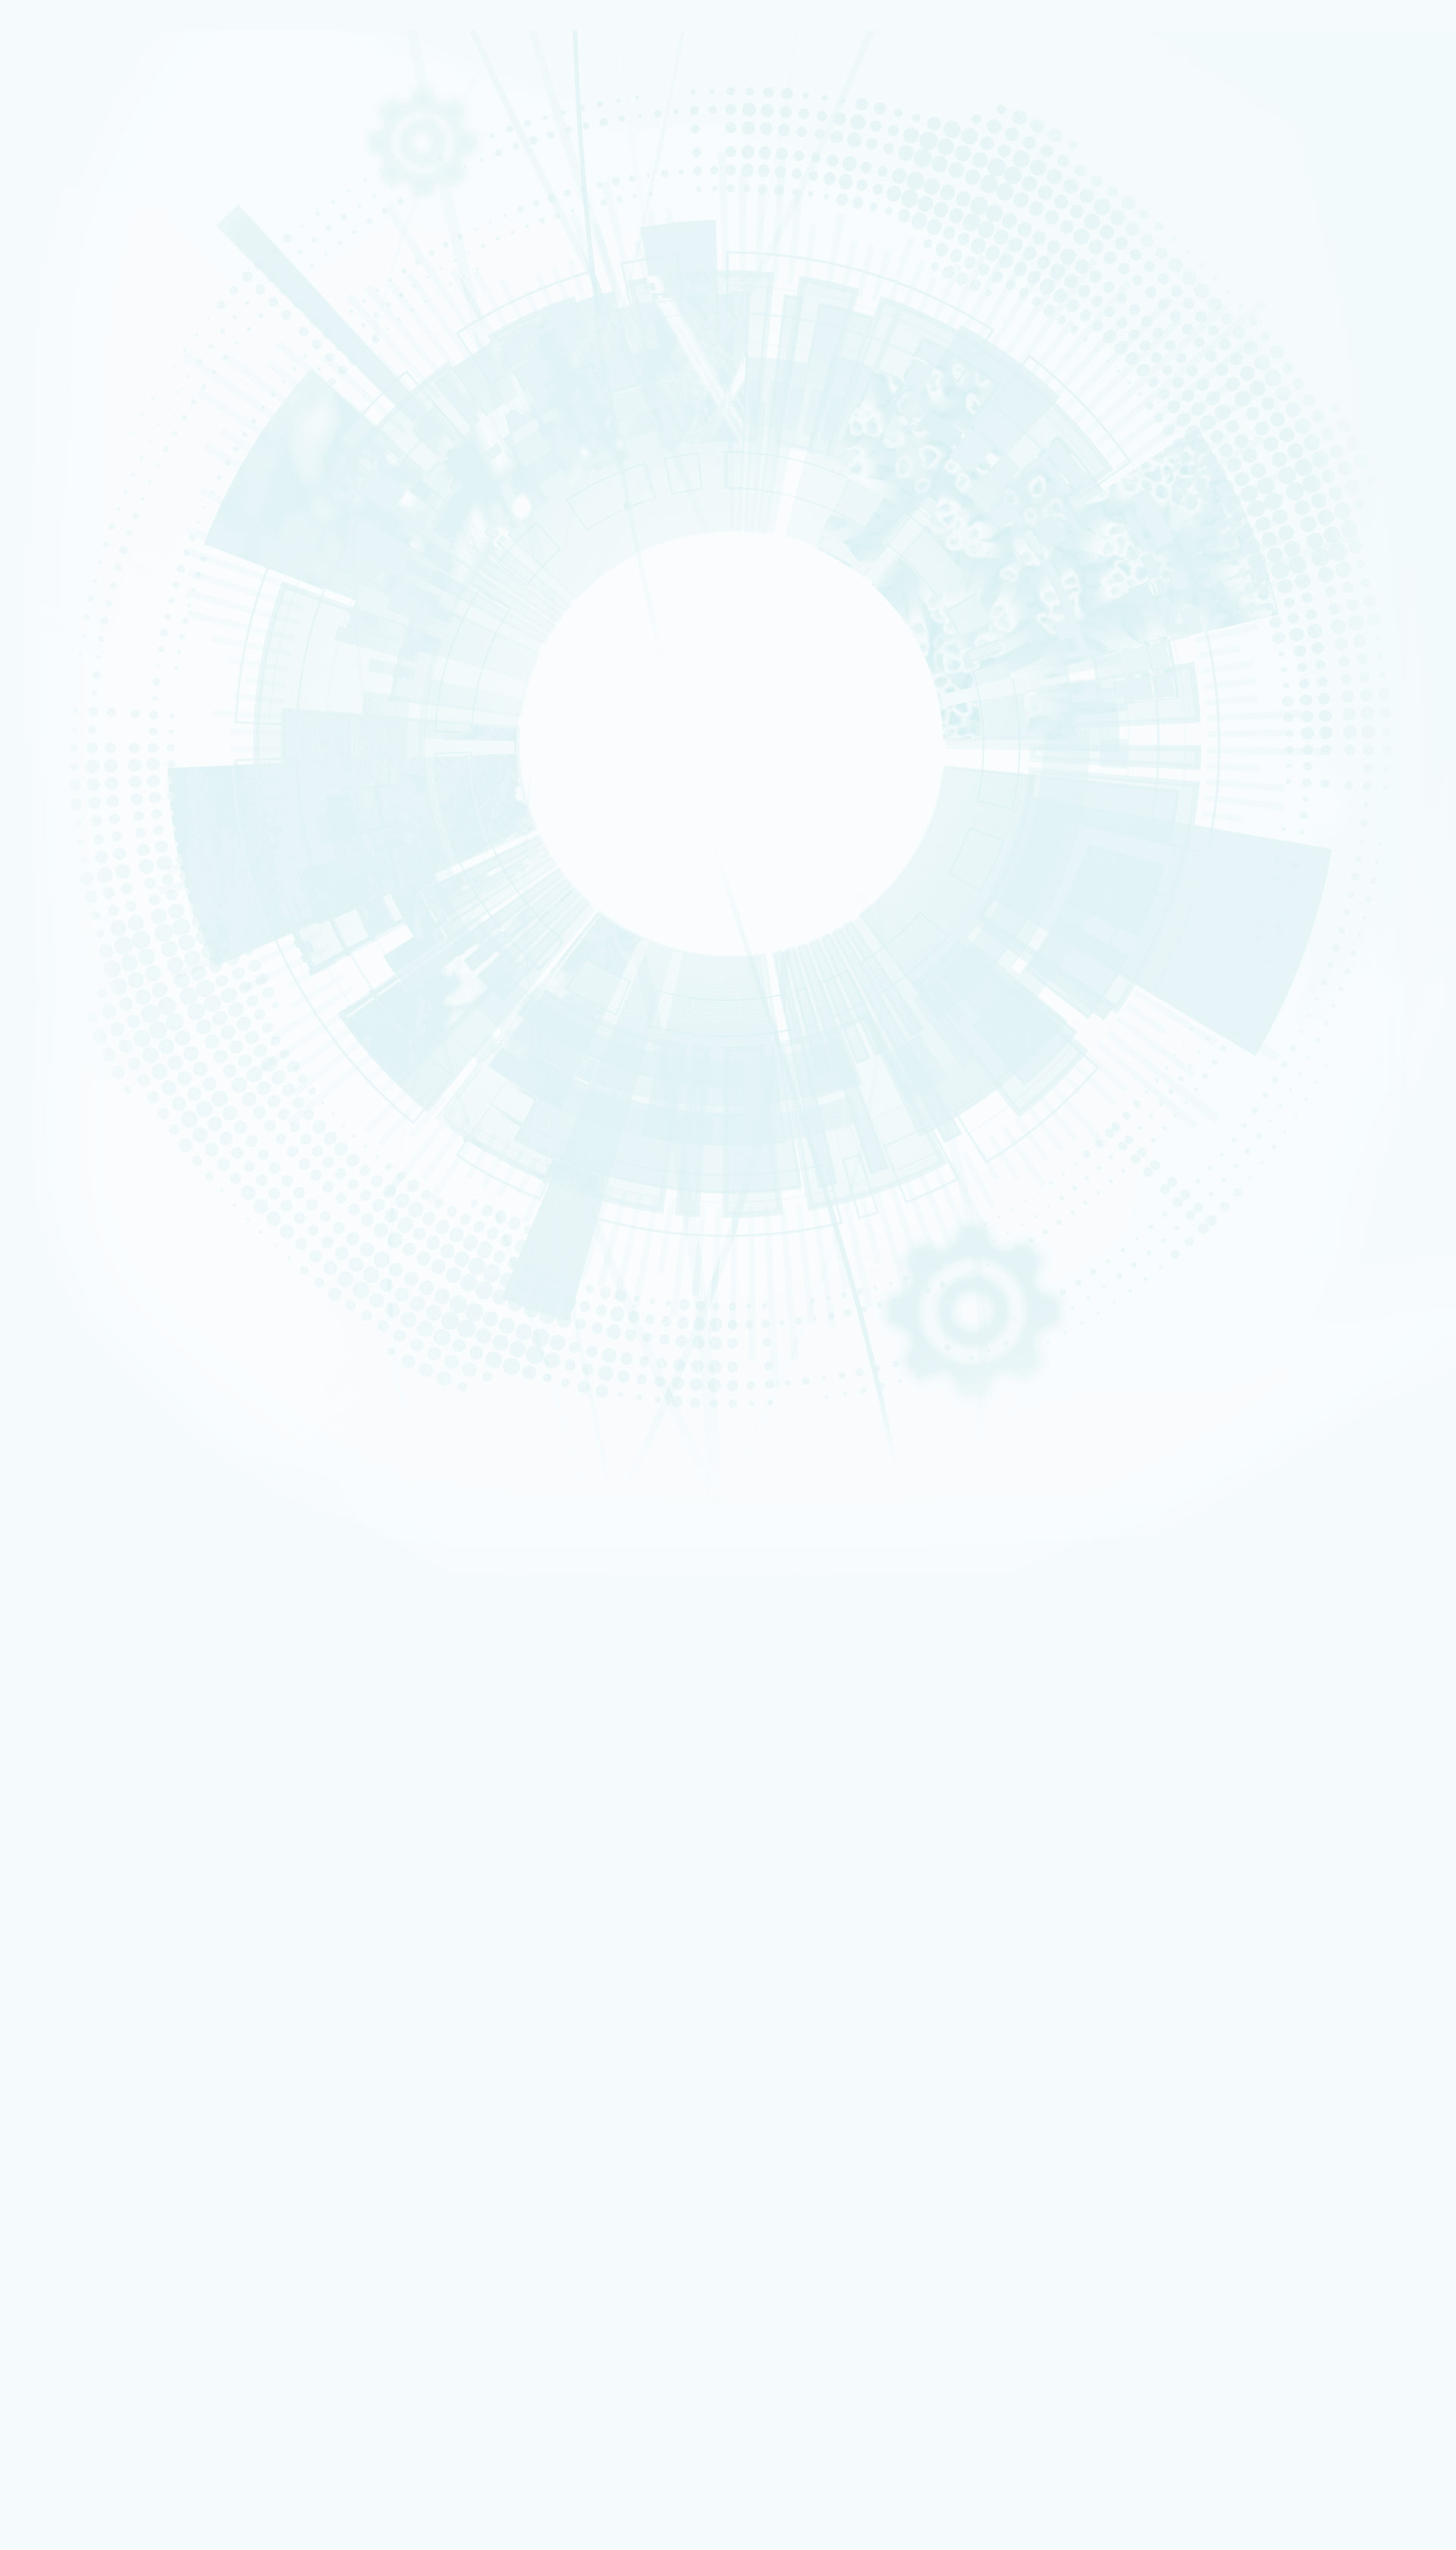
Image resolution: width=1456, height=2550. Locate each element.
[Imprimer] (63, 1111)
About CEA (1267, 1496)
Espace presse (98, 1978)
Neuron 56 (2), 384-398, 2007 (121, 1232)
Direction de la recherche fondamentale (151, 2111)
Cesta (67, 1065)
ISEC (66, 598)
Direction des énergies (116, 2091)
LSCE (66, 685)
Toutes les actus (102, 2277)
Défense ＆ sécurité (85, 361)
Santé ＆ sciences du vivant (95, 410)
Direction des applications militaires (144, 2081)
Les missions (81, 284)
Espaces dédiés (75, 1958)
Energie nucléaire (83, 371)
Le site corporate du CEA (120, 2071)
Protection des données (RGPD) (115, 1424)
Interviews (77, 797)
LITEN (66, 617)
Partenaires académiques (117, 449)
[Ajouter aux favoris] (83, 1132)
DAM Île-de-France (85, 1046)
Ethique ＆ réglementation (131, 1570)
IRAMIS (68, 724)
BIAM (66, 705)
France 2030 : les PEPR (105, 485)
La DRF (52, 1511)
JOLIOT (69, 675)
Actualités (61, 1642)
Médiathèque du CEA (119, 1748)
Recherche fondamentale (93, 206)
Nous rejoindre (75, 229)
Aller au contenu (686, 1455)
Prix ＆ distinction (107, 1665)
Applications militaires (88, 176)
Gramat (85, 2204)
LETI (64, 636)
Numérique (74, 391)
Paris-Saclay (76, 1016)
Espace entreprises (108, 2029)
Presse (84, 1701)
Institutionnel (69, 2060)
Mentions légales (78, 1412)
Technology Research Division (1292, 1506)
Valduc (69, 1055)
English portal (98, 2050)
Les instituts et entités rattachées (146, 1559)
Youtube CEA (98, 1736)
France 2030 (97, 1618)
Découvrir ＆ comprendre (121, 2235)
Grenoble (72, 1026)
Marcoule (72, 1036)
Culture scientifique (84, 2224)
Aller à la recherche (693, 1479)
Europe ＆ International (113, 502)
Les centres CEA (75, 2121)
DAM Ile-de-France (107, 2173)
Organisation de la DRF (122, 1547)
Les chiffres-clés (94, 319)
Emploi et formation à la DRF (125, 873)
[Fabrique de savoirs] (158, 105)
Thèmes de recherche (122, 1594)
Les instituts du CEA (84, 2312)
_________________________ (122, 2039)
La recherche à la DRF (89, 1583)
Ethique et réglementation (120, 355)
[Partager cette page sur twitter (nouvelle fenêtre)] (143, 1175)
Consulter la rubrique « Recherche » (83, 524)
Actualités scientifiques (123, 1653)
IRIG (65, 753)
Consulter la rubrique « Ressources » (86, 818)
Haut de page (35, 1351)
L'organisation (87, 301)
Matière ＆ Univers (83, 400)
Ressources (66, 1712)
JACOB (69, 666)
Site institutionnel (487, 1876)
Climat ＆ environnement (92, 419)
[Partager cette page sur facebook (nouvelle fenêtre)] (149, 1154)
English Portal (1271, 1477)
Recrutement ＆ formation (93, 157)
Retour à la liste (53, 1329)
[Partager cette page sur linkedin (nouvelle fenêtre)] (146, 1196)
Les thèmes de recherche (115, 431)
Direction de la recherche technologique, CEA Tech (172, 2101)
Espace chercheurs (107, 1999)
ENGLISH (1250, 1457)
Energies (71, 186)
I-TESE (67, 607)
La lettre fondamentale (123, 1689)
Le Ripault (91, 2214)
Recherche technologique (94, 196)
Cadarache (75, 1006)
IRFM (66, 733)
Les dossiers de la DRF (121, 1724)
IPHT (65, 714)
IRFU (65, 743)
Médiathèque (96, 2245)
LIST (64, 646)
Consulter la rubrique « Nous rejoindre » (91, 894)
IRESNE (68, 578)
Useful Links (1268, 1487)
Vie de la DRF (98, 1677)
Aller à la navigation (693, 1467)
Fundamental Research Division (1294, 1515)
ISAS (66, 588)
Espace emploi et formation (126, 1989)
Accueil (79, 956)
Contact (56, 1435)
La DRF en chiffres (109, 1535)
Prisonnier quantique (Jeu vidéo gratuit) (151, 2255)
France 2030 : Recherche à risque (135, 466)
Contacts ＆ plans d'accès (94, 997)
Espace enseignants (110, 2009)
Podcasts (73, 779)
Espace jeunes (98, 2019)
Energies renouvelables (91, 381)
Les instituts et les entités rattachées (153, 337)
